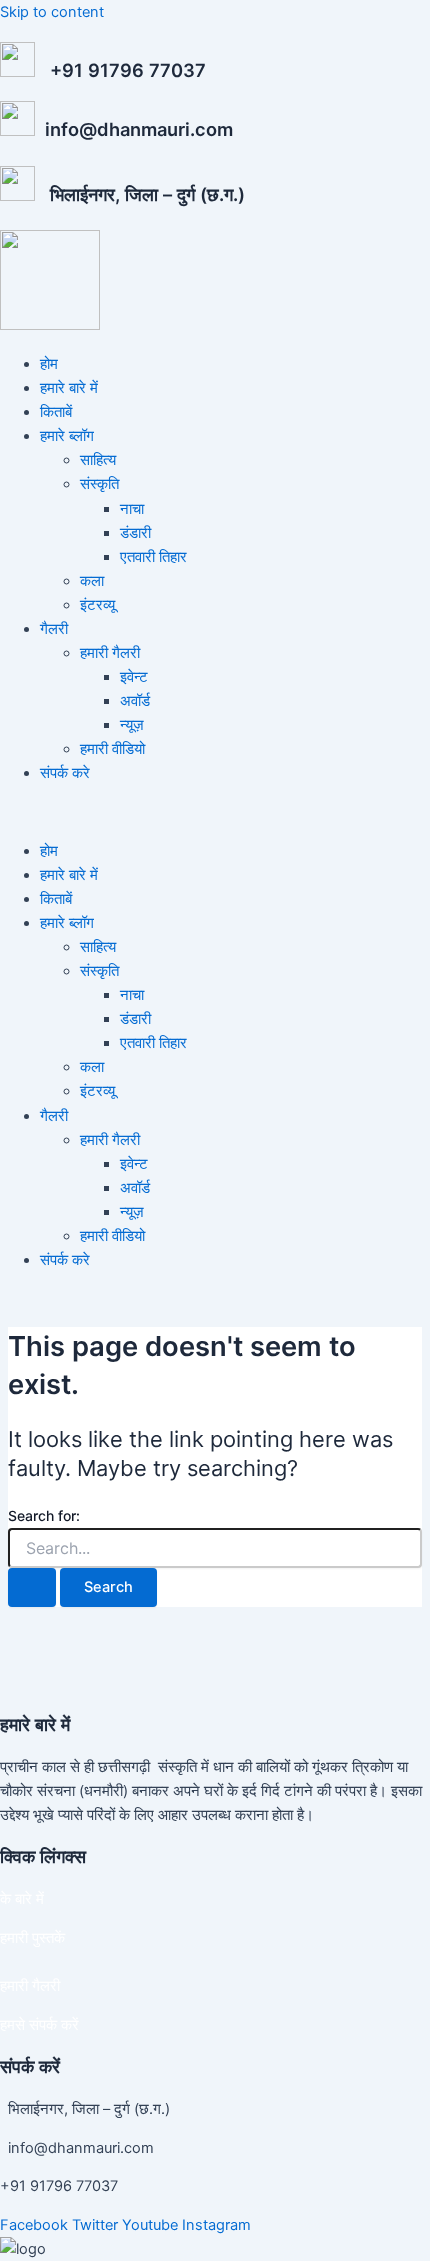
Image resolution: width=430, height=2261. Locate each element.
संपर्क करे (65, 773)
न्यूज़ (132, 725)
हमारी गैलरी (110, 653)
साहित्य (98, 460)
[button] (215, 812)
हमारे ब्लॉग (67, 436)
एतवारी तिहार (153, 557)
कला (92, 581)
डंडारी (135, 533)
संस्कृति (99, 484)
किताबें (56, 412)
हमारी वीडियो (112, 749)
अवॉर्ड (135, 701)
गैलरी (54, 629)
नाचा (132, 509)
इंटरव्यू (97, 605)
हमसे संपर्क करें (39, 2025)
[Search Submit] (32, 1587)
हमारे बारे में (69, 388)
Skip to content (52, 12)
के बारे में (22, 1899)
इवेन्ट (134, 677)
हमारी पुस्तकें (32, 1938)
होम (49, 364)
